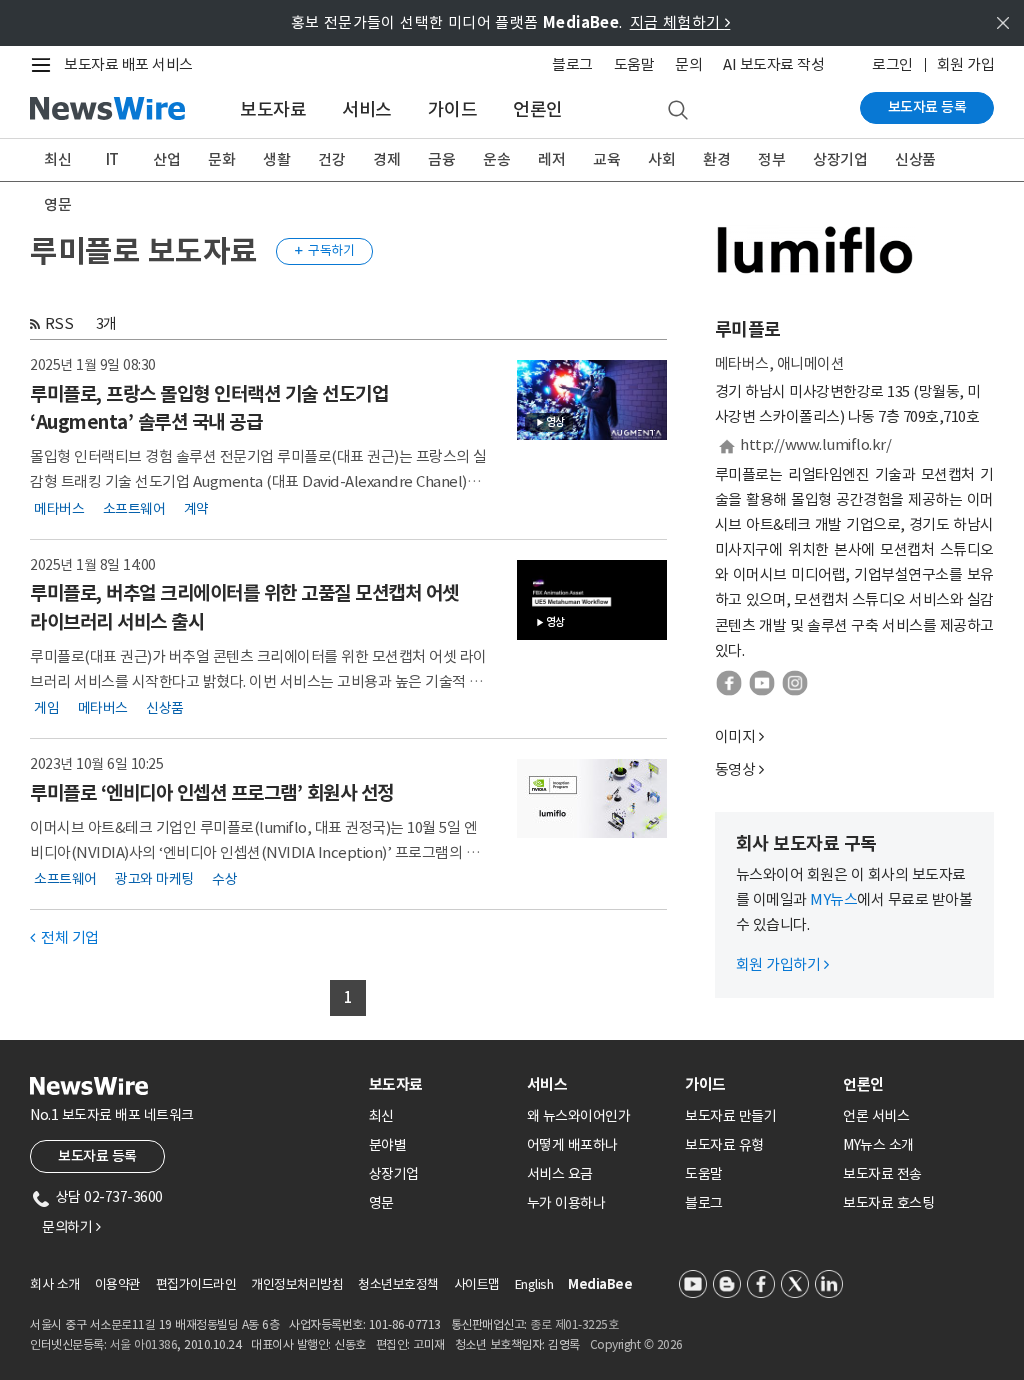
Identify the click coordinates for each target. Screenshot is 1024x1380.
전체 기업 (64, 937)
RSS (59, 323)
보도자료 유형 (724, 1145)
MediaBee (600, 1284)
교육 (606, 159)
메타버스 (59, 508)
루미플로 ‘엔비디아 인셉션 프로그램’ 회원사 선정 (212, 793)
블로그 (572, 64)
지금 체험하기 (680, 22)
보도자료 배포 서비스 (128, 64)
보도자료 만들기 (730, 1116)
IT (112, 159)
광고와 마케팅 (154, 879)
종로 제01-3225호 (574, 1324)
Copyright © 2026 (636, 1344)
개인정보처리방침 (297, 1284)
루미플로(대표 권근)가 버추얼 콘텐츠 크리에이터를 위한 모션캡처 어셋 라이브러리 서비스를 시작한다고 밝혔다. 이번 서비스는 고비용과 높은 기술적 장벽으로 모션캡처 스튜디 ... (258, 681)
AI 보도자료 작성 (773, 64)
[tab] (440, 1084)
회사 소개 (55, 1284)
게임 (46, 708)
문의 (688, 64)
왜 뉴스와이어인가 (579, 1116)
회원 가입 (966, 64)
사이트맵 (477, 1284)
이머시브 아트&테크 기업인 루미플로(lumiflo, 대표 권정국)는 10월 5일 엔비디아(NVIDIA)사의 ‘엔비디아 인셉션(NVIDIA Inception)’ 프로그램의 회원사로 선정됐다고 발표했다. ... (254, 852)
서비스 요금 (560, 1174)
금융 (441, 159)
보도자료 (273, 109)
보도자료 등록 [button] (97, 1156)
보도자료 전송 (882, 1174)
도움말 (634, 64)
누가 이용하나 (566, 1203)
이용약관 (118, 1284)
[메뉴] (45, 65)
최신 (57, 159)
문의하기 (71, 1227)
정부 (771, 159)
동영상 (735, 769)
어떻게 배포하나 (572, 1145)
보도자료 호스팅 (888, 1203)
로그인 (892, 64)
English (534, 1284)
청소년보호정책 (398, 1284)
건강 (331, 159)
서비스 (367, 109)
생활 (276, 159)
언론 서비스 (876, 1116)
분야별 (388, 1145)
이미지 (735, 736)
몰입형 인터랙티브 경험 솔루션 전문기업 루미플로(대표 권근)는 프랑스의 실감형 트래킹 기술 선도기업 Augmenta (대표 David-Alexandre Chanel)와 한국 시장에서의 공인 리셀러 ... (258, 481)
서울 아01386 (144, 1344)
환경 (716, 159)
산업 (166, 159)
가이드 (453, 109)
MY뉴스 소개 (878, 1145)
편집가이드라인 (196, 1284)
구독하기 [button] (325, 250)
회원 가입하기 (782, 964)
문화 (221, 159)
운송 (496, 159)
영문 (57, 204)
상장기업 (840, 159)
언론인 (538, 109)
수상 (224, 879)
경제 (386, 159)
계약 (196, 508)
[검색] (678, 111)
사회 (661, 159)
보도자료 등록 (927, 107)
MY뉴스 (833, 899)
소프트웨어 (134, 508)
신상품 (915, 159)
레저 (551, 159)
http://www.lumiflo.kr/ (815, 444)
